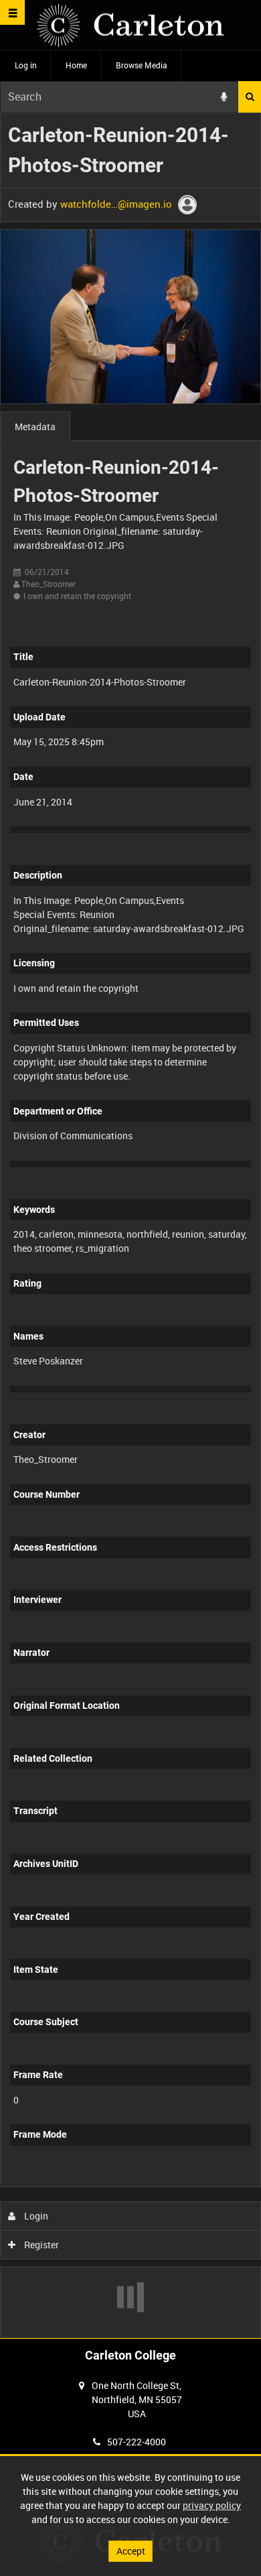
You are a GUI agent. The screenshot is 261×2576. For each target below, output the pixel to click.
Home (76, 65)
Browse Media (142, 65)
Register (40, 2245)
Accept (131, 2551)
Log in (26, 65)
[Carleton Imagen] (130, 25)
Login (35, 2216)
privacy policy (212, 2505)
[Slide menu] (12, 12)
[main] (130, 1226)
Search (250, 97)
